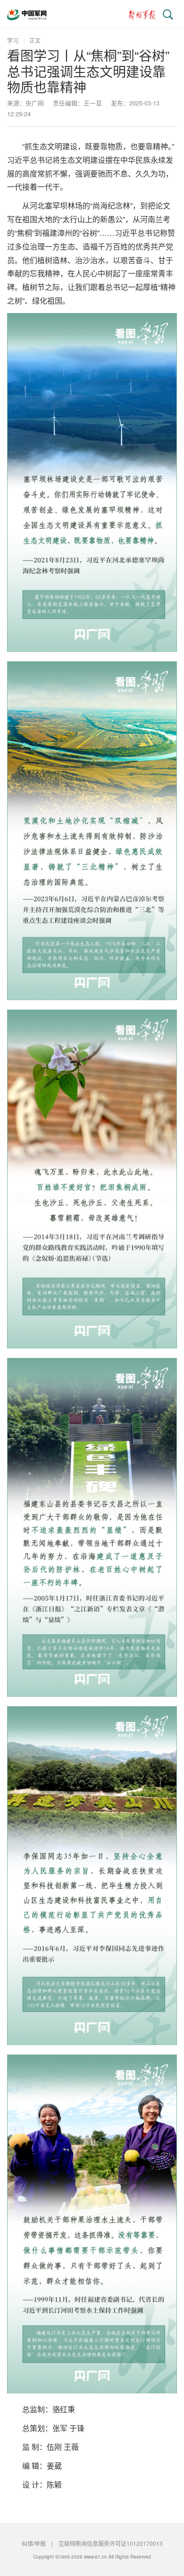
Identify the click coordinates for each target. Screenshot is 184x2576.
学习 (13, 40)
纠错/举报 (34, 2543)
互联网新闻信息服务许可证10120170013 (111, 2543)
